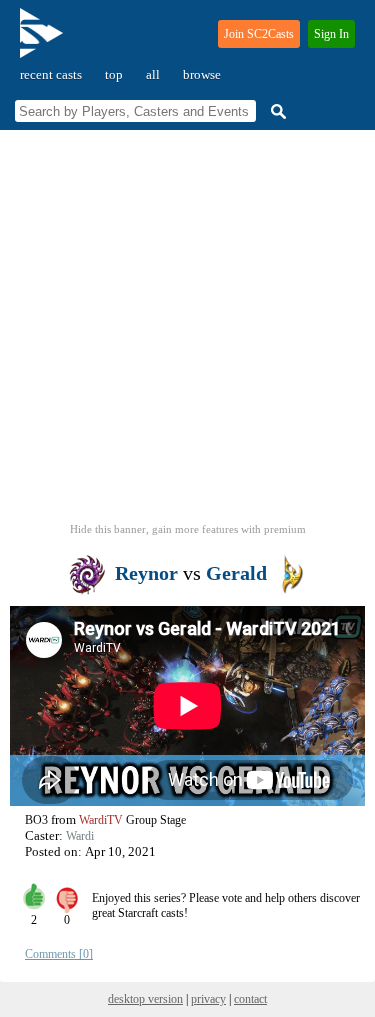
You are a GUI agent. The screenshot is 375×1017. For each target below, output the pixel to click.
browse (202, 74)
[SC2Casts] (44, 41)
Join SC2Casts (259, 34)
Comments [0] (59, 954)
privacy (208, 999)
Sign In (331, 34)
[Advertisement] (187, 332)
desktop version (145, 999)
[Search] (276, 111)
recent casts (51, 74)
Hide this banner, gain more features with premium (188, 529)
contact (250, 999)
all (153, 74)
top (114, 74)
